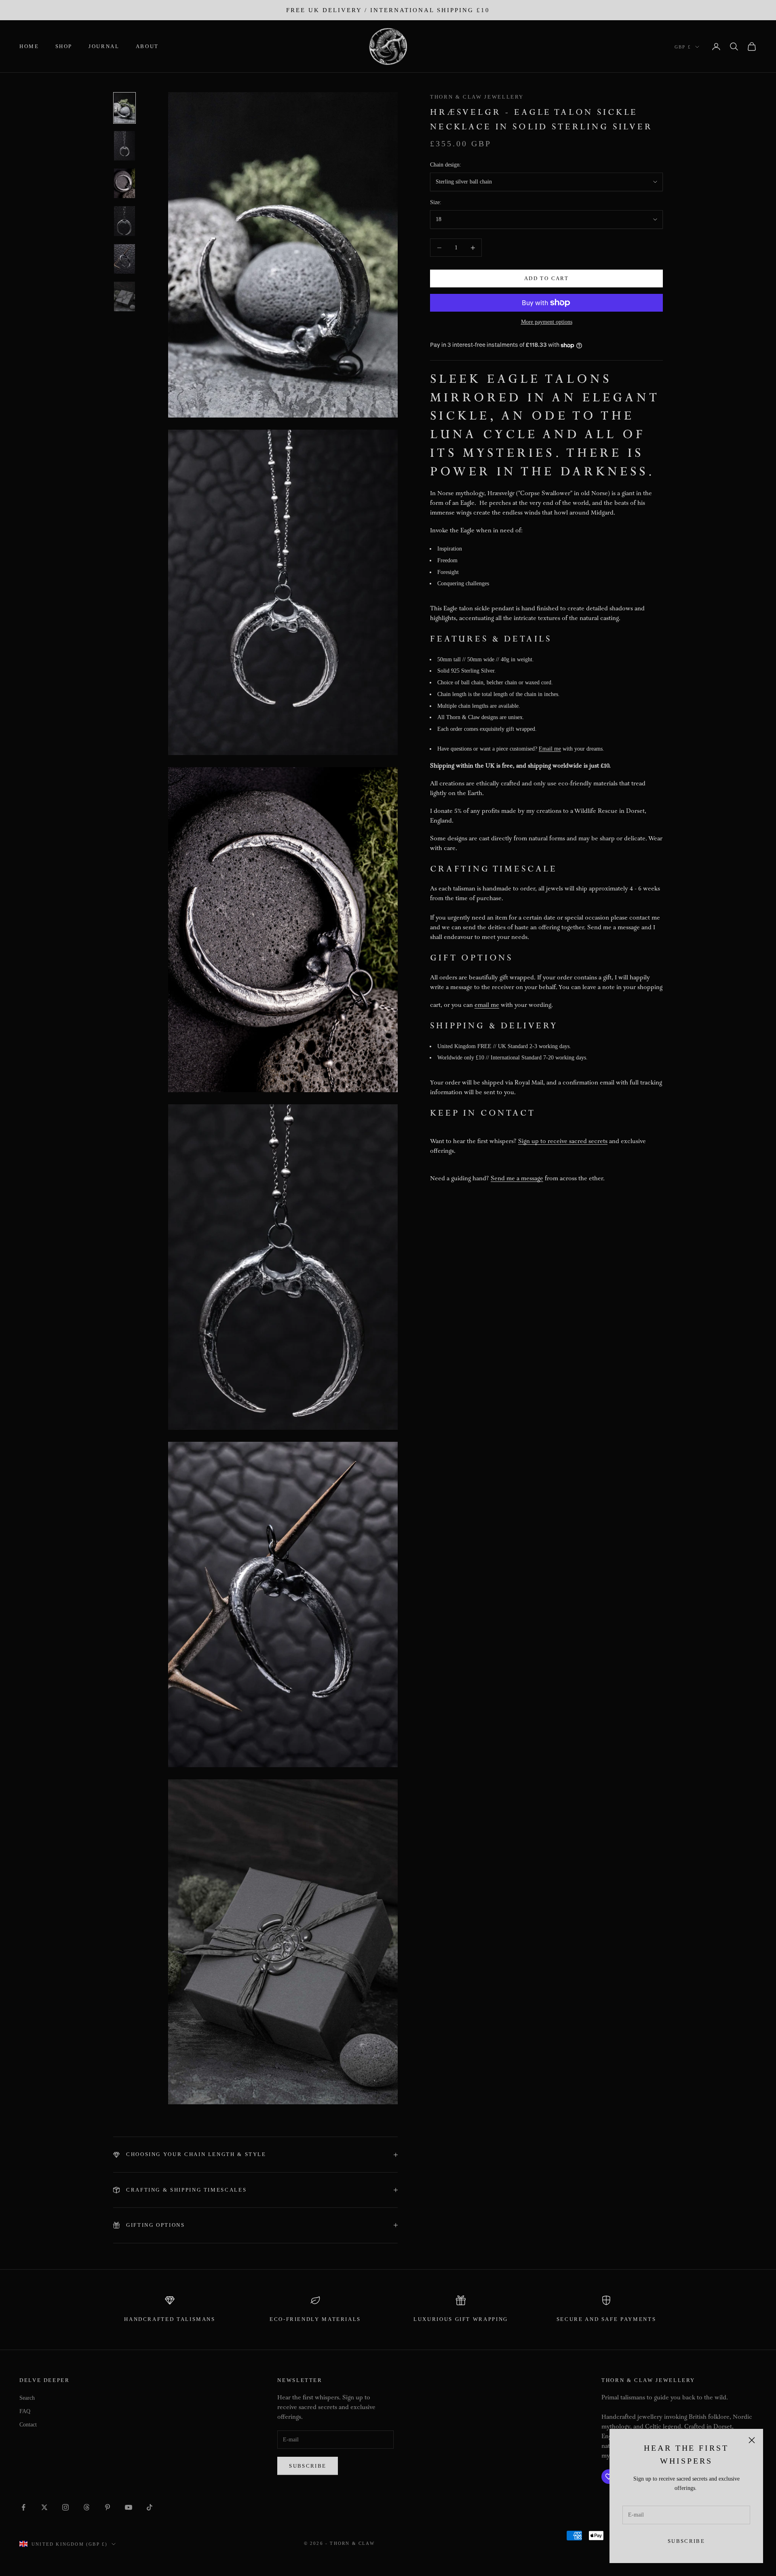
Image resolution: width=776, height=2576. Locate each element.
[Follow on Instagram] (65, 2507)
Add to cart (546, 279)
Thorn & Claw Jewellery (477, 97)
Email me (550, 749)
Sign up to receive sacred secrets (563, 1142)
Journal (104, 46)
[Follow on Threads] (86, 2507)
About (147, 46)
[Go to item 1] (124, 108)
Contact (28, 2425)
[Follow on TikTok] (150, 2507)
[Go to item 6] (124, 296)
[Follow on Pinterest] (108, 2507)
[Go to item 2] (124, 146)
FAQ (25, 2411)
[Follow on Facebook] (23, 2507)
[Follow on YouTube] (129, 2507)
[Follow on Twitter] (44, 2507)
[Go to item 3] (124, 183)
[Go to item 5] (124, 259)
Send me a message (517, 1179)
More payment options (547, 322)
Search (27, 2398)
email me (487, 1005)
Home (29, 46)
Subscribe (686, 2541)
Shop (64, 46)
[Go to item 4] (124, 221)
